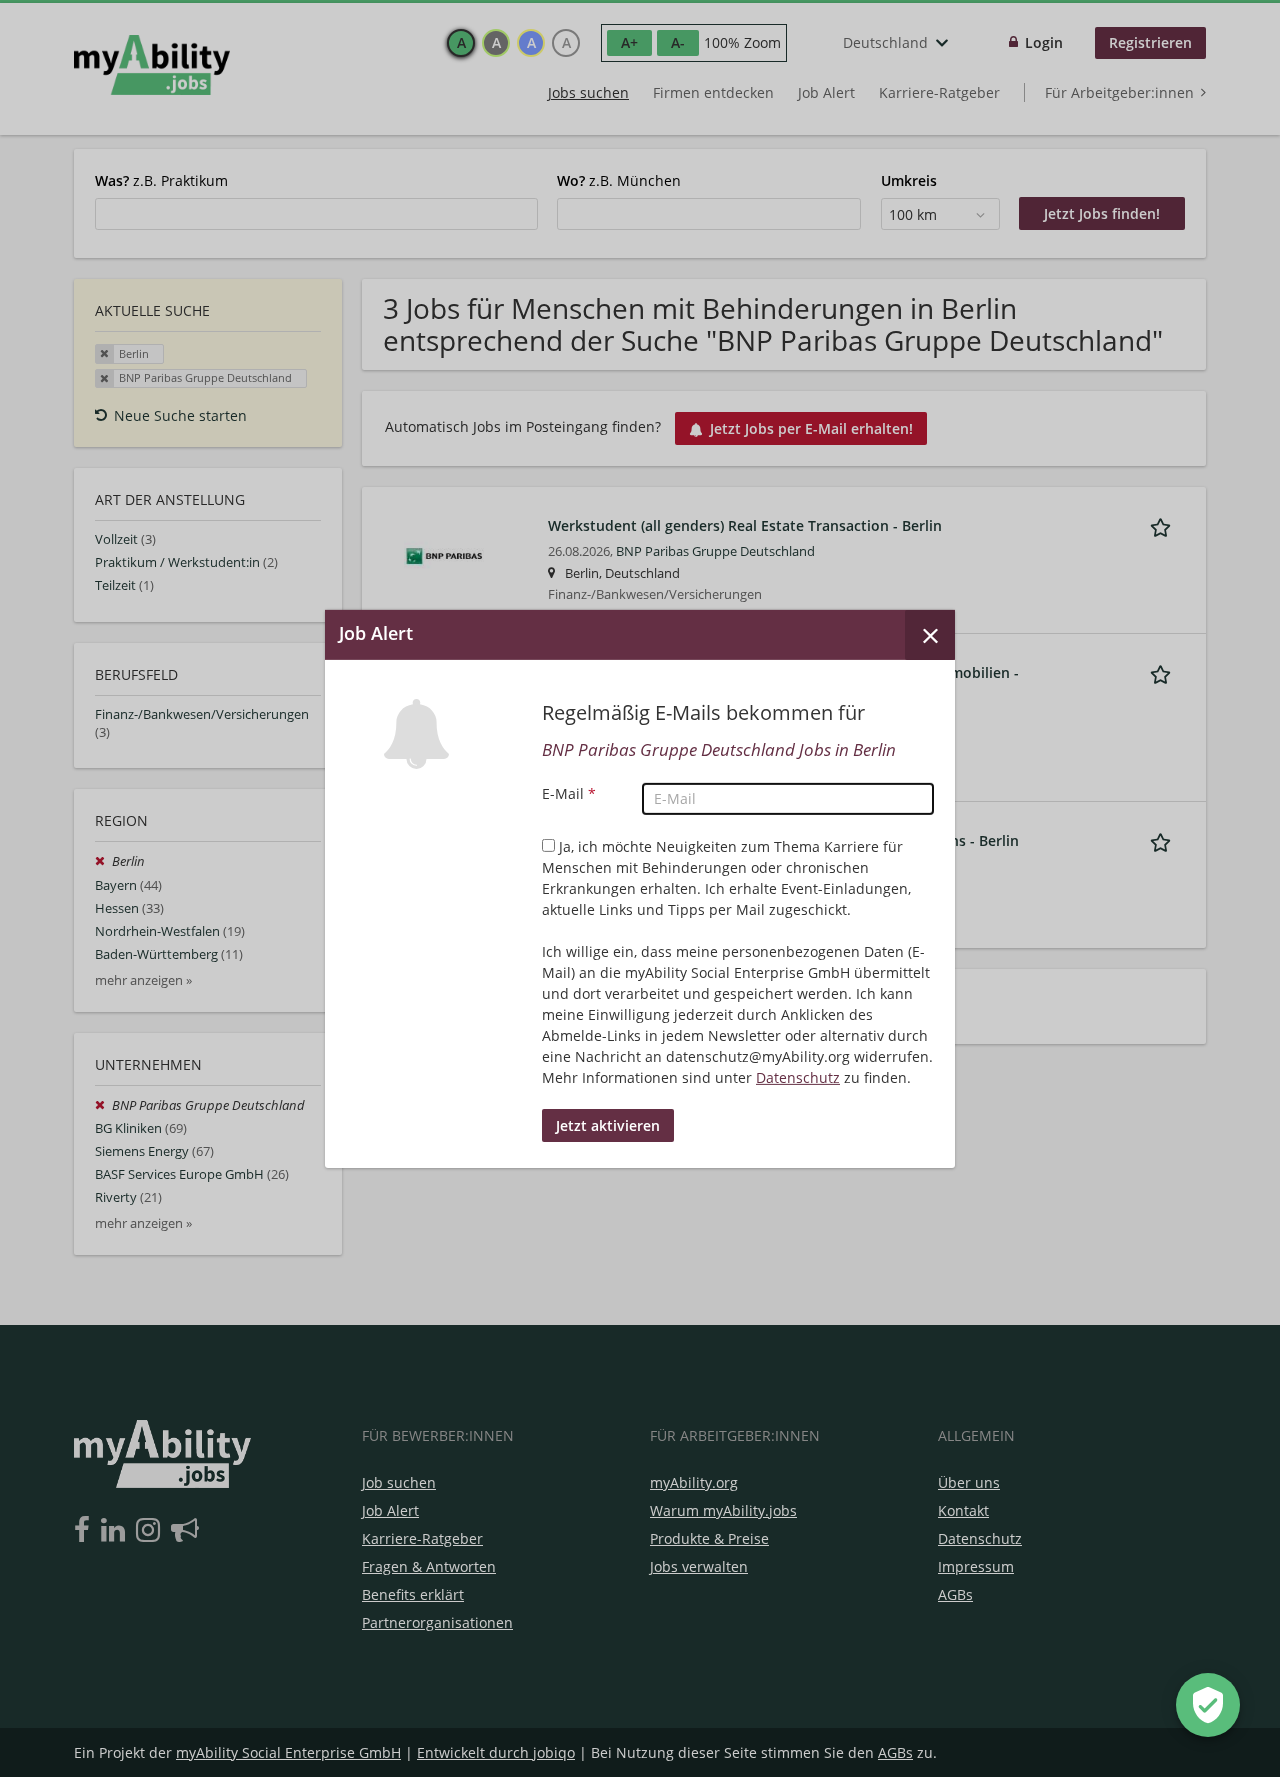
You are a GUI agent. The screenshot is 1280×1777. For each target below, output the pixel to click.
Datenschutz (798, 1077)
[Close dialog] (930, 634)
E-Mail (569, 793)
